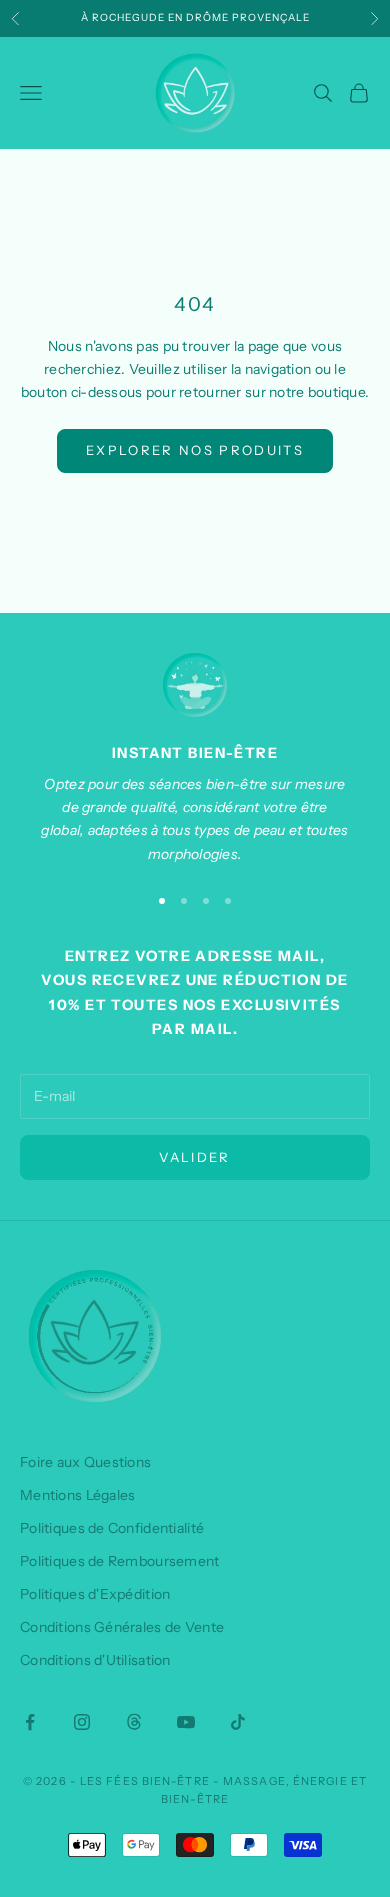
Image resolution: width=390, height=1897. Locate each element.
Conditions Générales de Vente (122, 1627)
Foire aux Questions (85, 1462)
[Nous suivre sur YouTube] (186, 1722)
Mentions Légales (77, 1495)
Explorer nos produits (195, 450)
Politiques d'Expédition (95, 1594)
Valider (194, 1157)
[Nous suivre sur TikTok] (238, 1722)
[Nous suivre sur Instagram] (82, 1722)
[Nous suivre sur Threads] (134, 1722)
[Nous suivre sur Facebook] (30, 1722)
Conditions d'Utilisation (95, 1660)
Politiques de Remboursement (120, 1561)
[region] (195, 759)
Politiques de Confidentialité (112, 1528)
